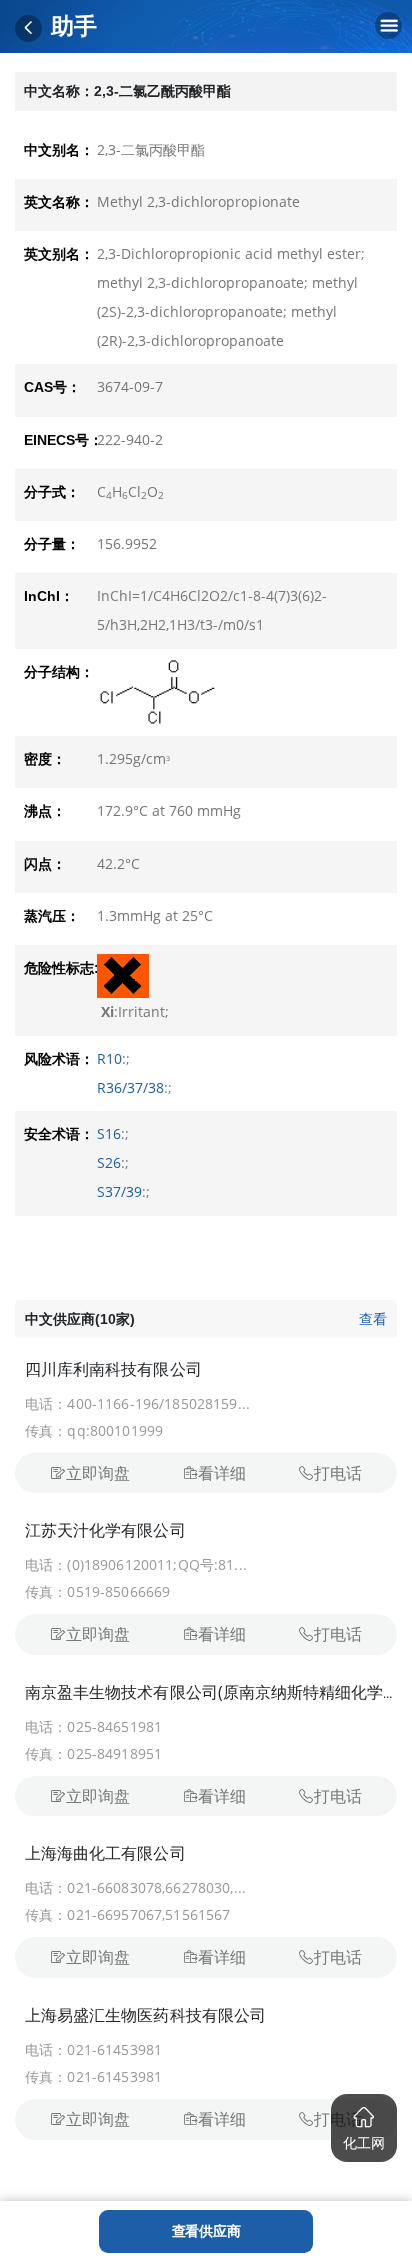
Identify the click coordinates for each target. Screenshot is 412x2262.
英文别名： (59, 254)
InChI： (49, 596)
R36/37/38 (130, 1087)
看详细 (222, 1473)
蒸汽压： (52, 916)
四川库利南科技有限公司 (113, 1369)
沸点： (45, 811)
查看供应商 (206, 2230)
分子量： (52, 544)
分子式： (52, 492)
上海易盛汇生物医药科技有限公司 (145, 2015)
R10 (109, 1058)
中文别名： (59, 150)
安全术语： (59, 1134)
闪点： (45, 864)
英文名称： (59, 202)
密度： (45, 759)
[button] (364, 2128)
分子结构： (59, 672)
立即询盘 (98, 1473)
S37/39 (119, 1191)
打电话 (338, 1473)
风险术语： (59, 1059)
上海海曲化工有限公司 (105, 1853)
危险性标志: (60, 968)
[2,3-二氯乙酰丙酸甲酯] (242, 692)
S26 (109, 1162)
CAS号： (52, 387)
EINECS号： (60, 440)
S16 (109, 1133)
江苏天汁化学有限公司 (105, 1530)
